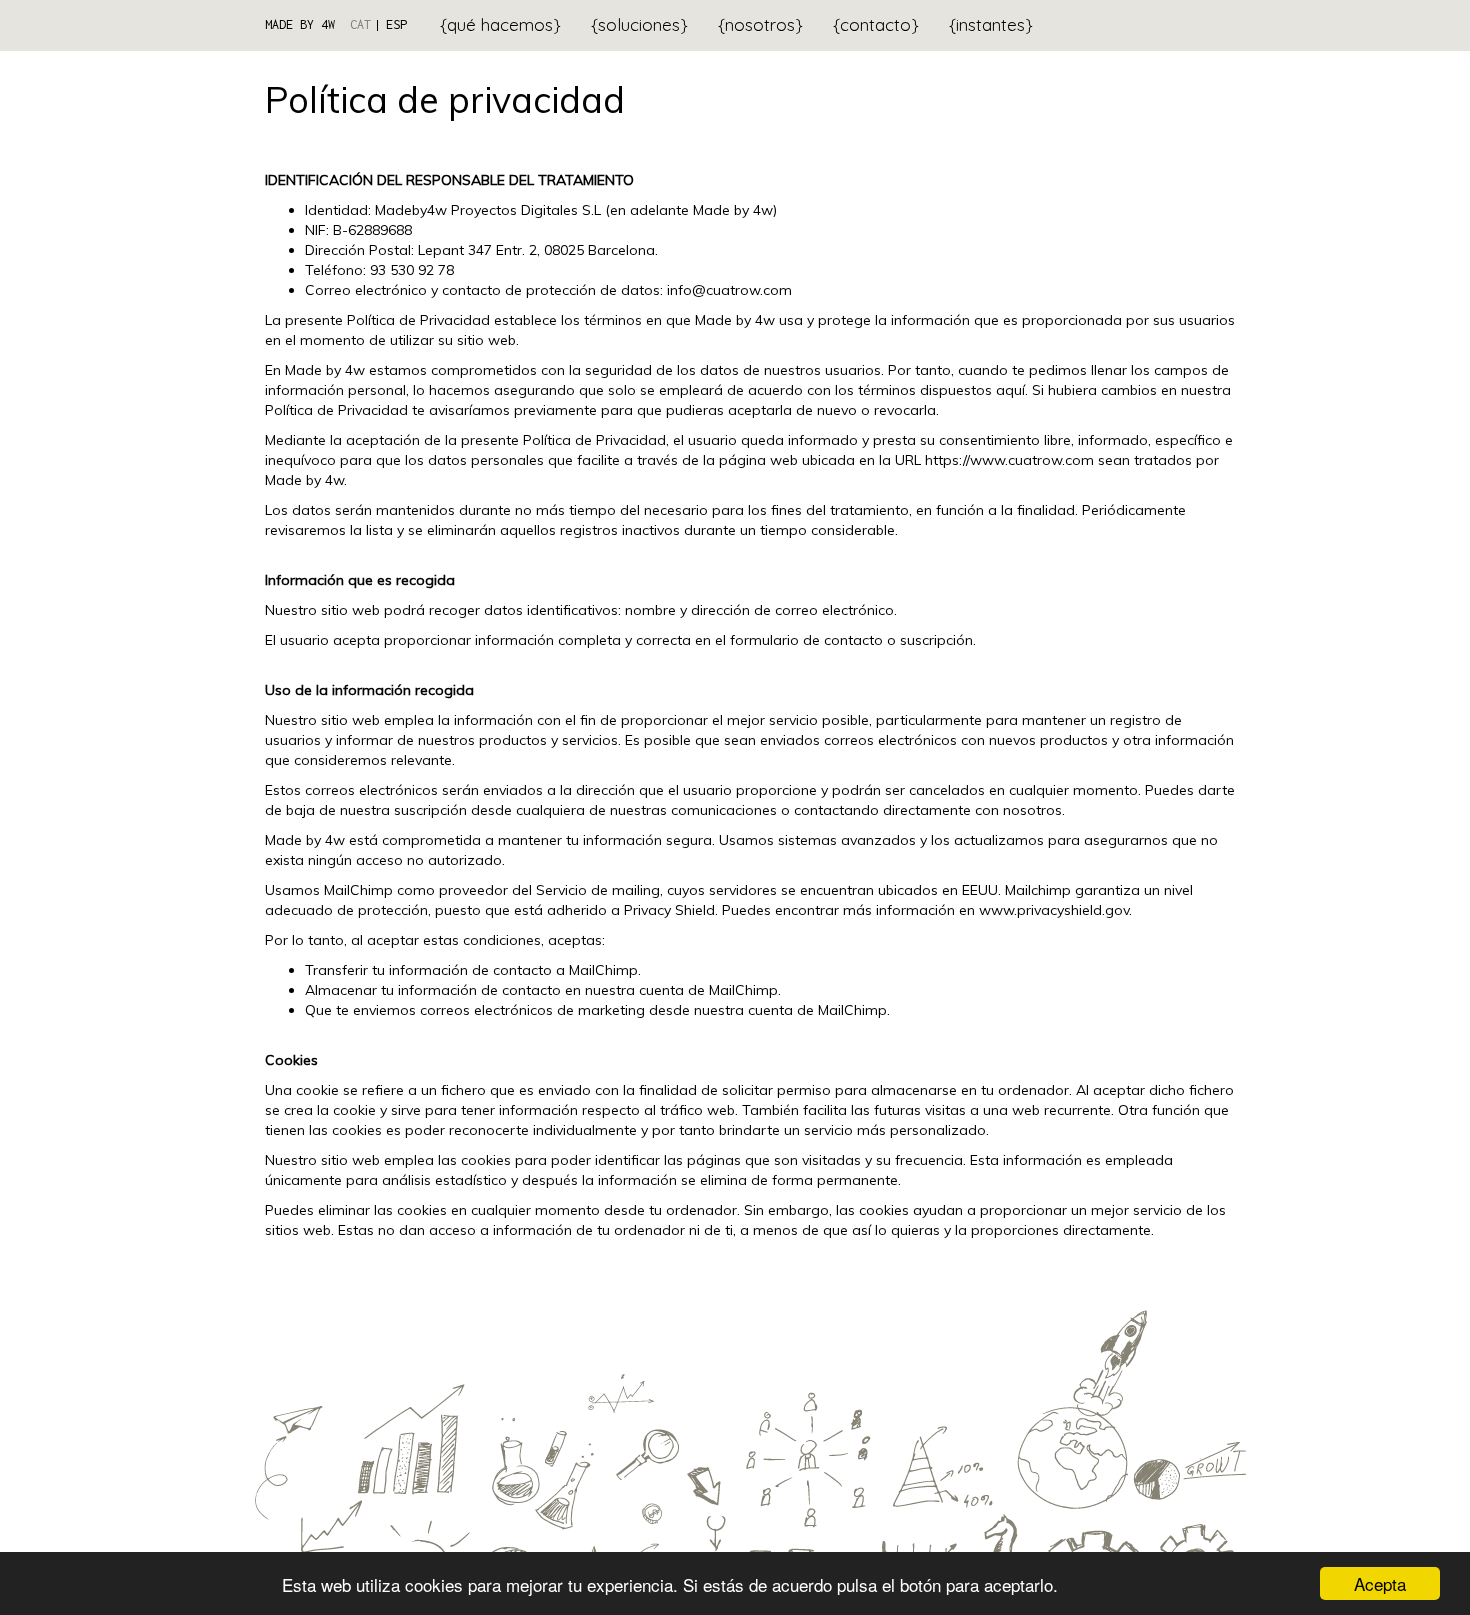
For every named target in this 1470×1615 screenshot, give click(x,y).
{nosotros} (760, 24)
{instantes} (991, 24)
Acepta (1380, 1583)
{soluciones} (639, 24)
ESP (396, 24)
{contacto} (876, 24)
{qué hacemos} (500, 24)
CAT (360, 24)
